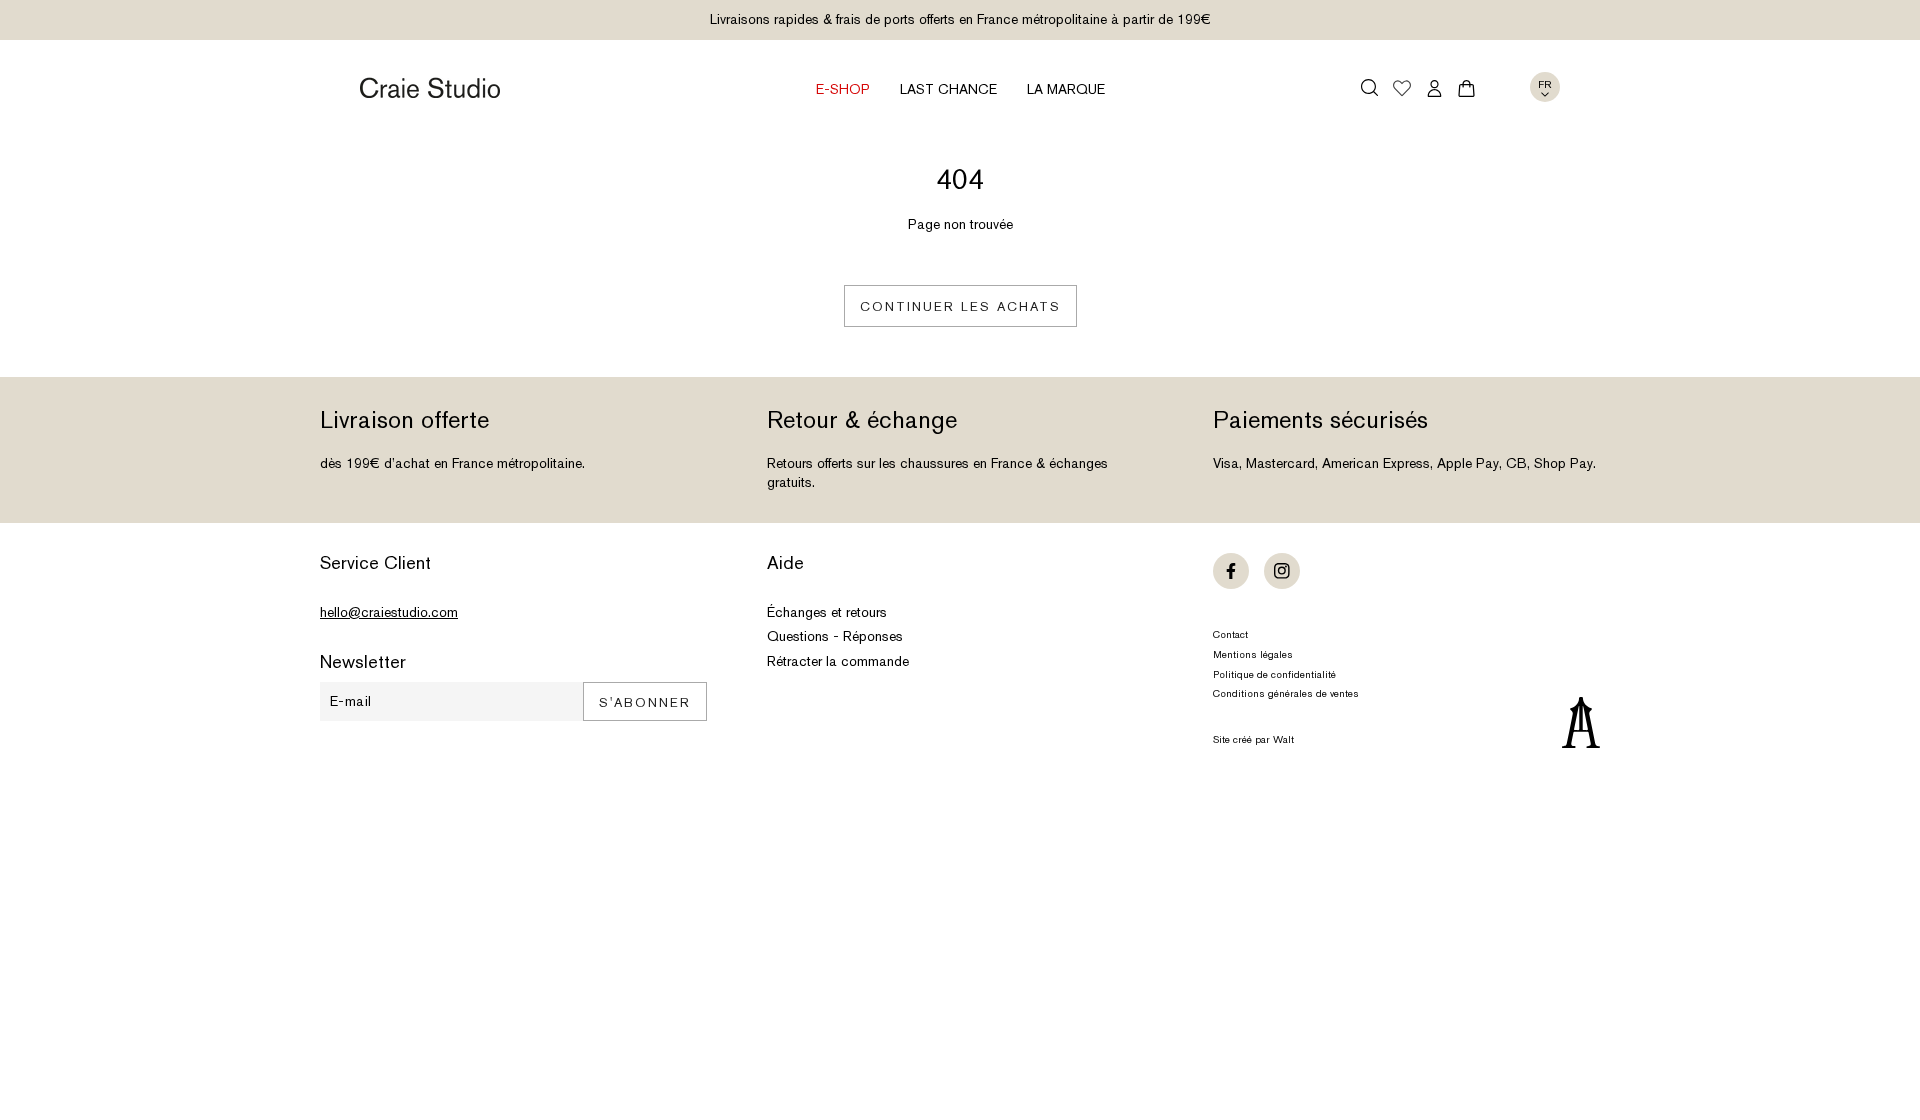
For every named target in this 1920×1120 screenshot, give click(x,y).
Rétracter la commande (838, 661)
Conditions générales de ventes (1286, 693)
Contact (1230, 634)
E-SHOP (843, 89)
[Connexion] (1434, 88)
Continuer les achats (960, 306)
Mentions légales (1253, 654)
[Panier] (1466, 88)
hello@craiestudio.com (389, 612)
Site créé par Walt (1253, 739)
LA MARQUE (1066, 89)
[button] (1369, 87)
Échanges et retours (827, 612)
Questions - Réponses (835, 636)
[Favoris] (1402, 90)
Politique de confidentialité (1274, 674)
